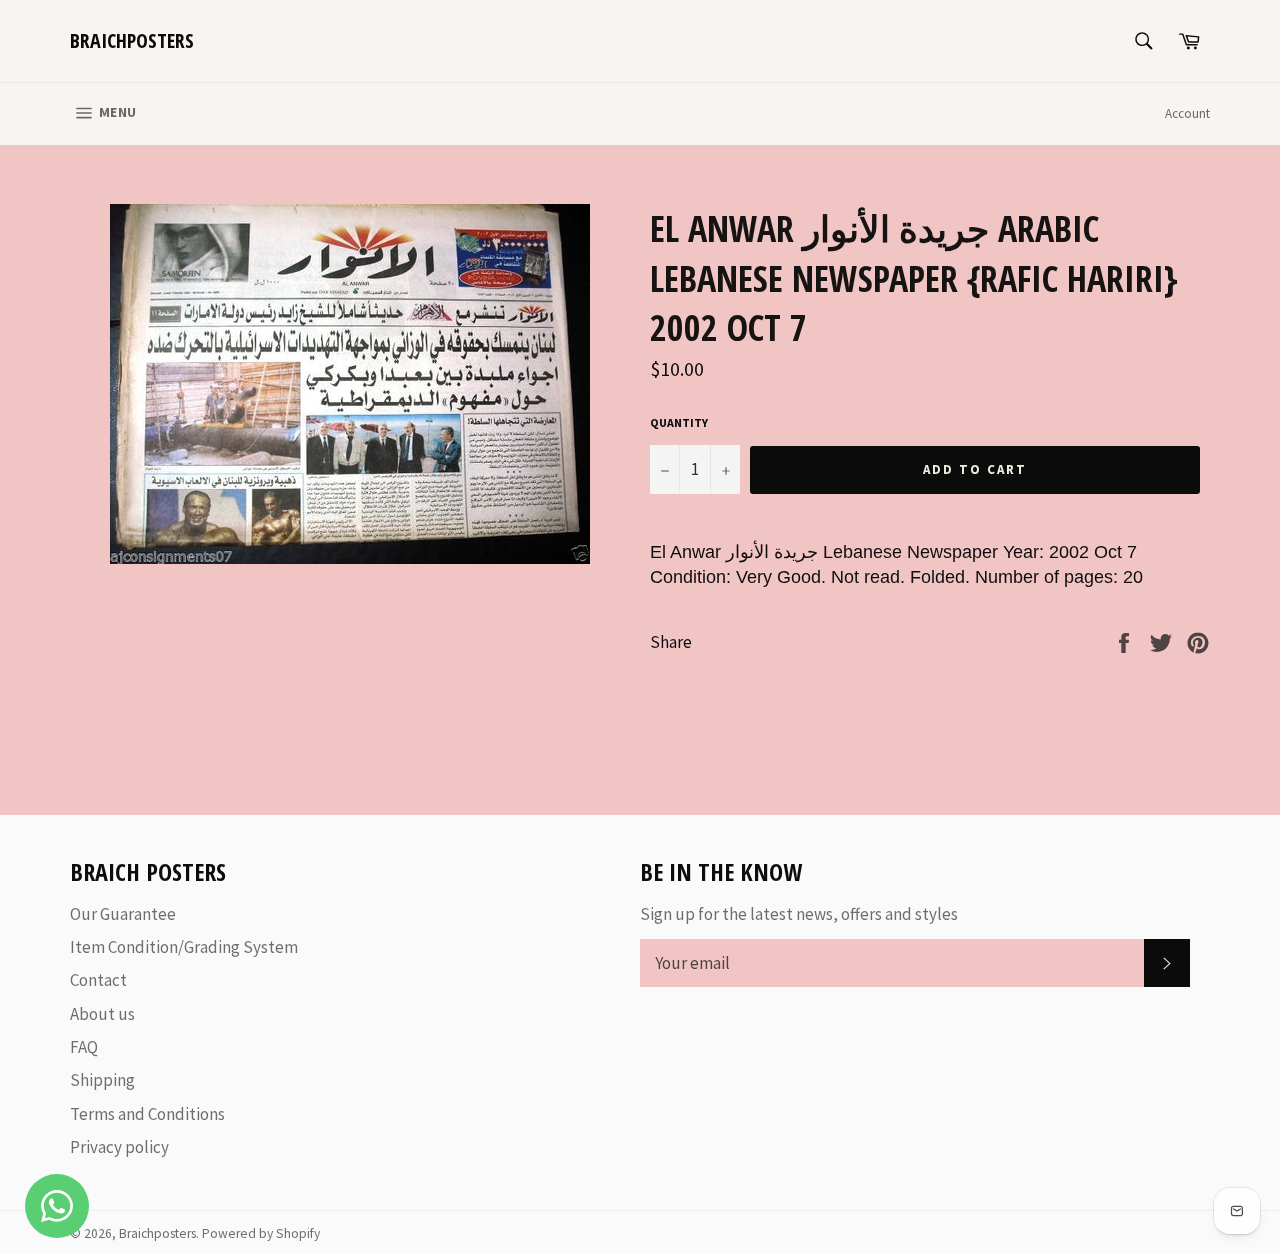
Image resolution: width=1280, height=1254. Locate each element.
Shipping (102, 1080)
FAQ (84, 1047)
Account (1187, 113)
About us (102, 1014)
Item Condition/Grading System (184, 947)
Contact (98, 980)
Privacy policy (119, 1147)
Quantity (679, 422)
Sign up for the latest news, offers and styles (799, 914)
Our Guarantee (123, 914)
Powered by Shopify (261, 1233)
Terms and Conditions (147, 1114)
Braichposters (132, 40)
